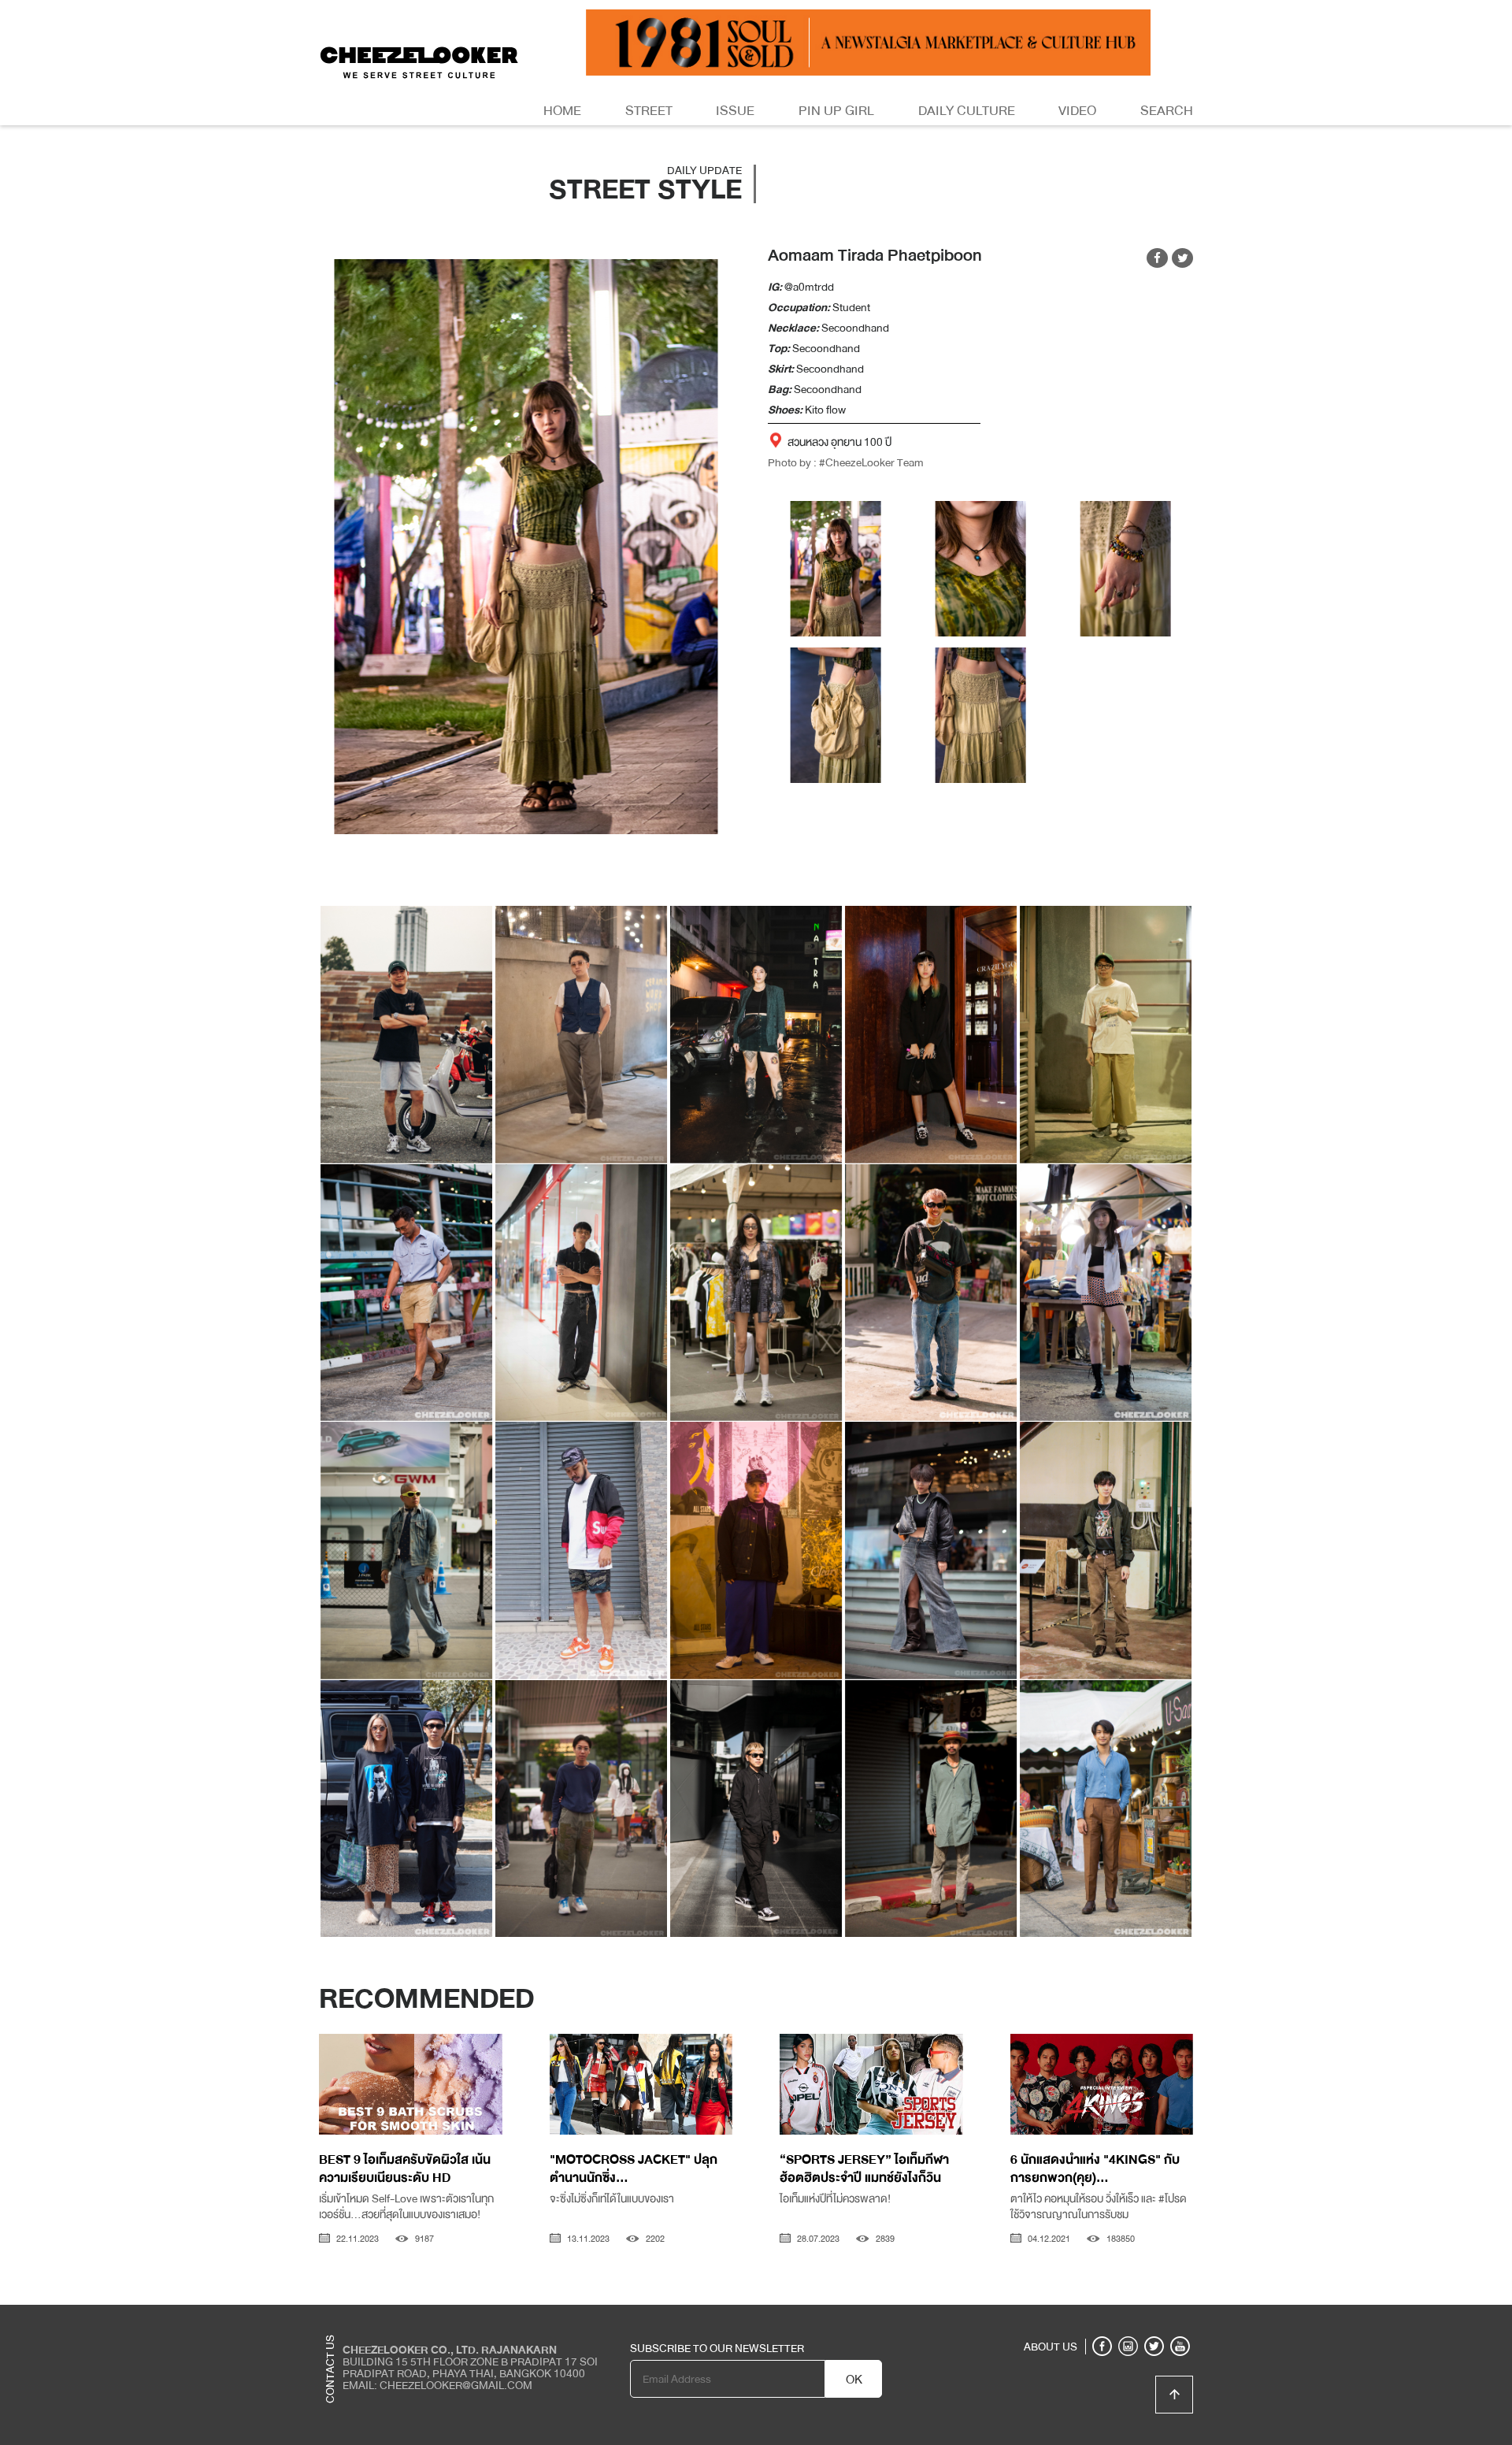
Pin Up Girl (836, 111)
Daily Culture (967, 111)
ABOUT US (1051, 2347)
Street (649, 111)
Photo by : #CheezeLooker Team (846, 462)
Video (1077, 111)
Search (1167, 111)
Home (562, 111)
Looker (1128, 2317)
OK (854, 2380)
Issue (735, 111)
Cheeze (1078, 2317)
